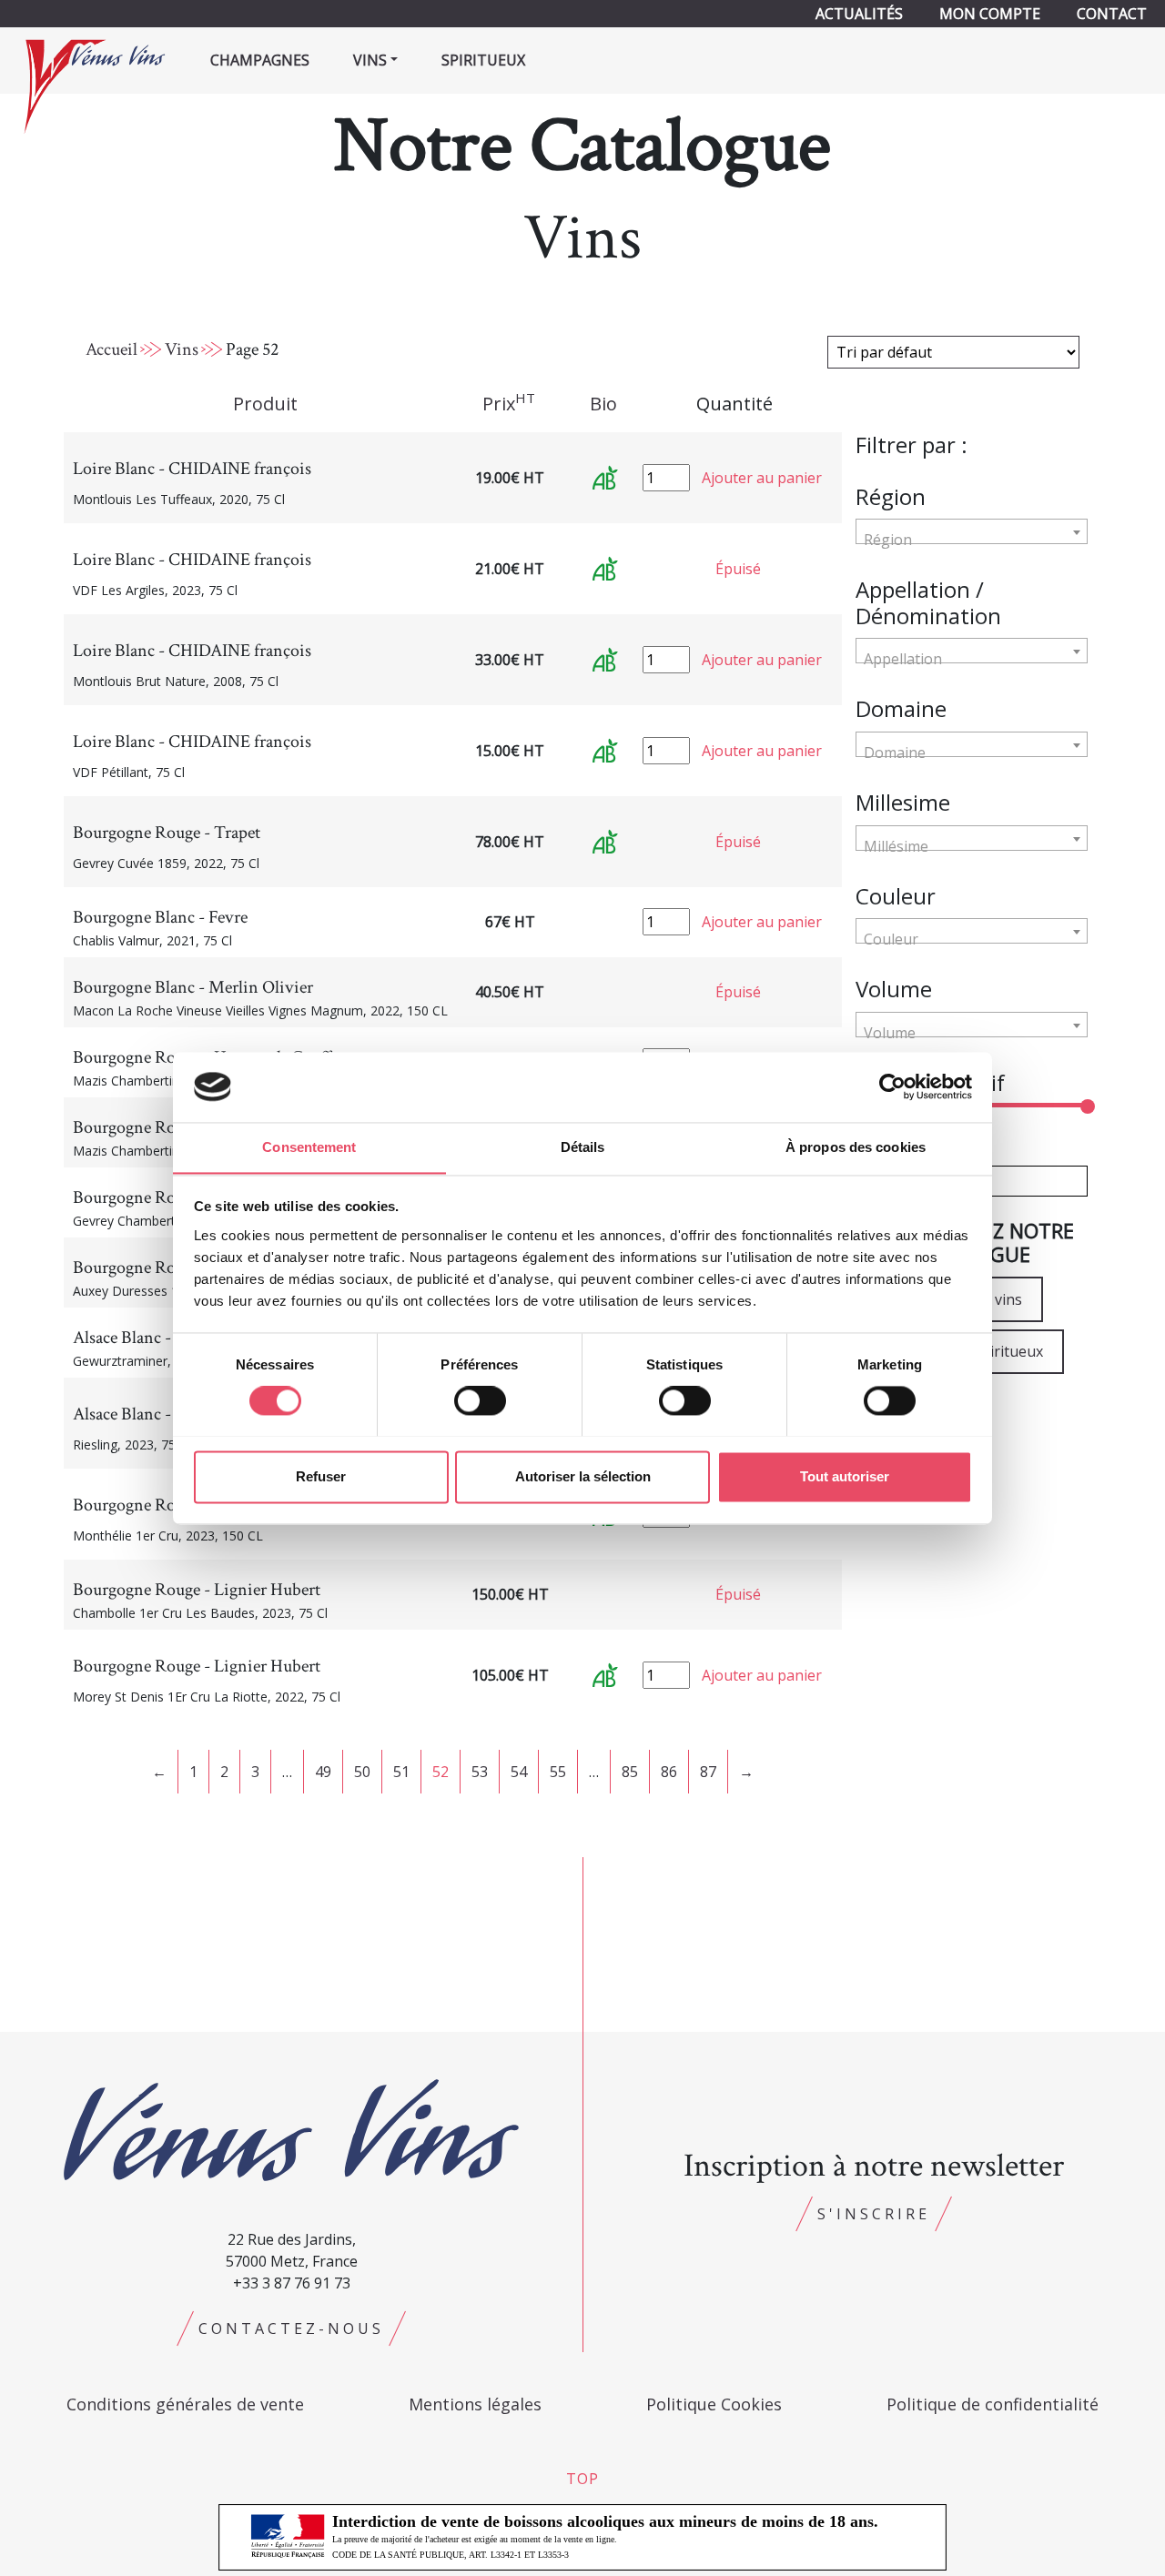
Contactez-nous (291, 2329)
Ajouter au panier (762, 478)
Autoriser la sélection (583, 1476)
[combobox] (972, 531)
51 (401, 1772)
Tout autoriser (845, 1476)
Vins (182, 349)
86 (669, 1772)
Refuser (321, 1476)
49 (323, 1772)
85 (630, 1772)
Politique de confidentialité (993, 2404)
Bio (603, 404)
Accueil (111, 349)
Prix (509, 403)
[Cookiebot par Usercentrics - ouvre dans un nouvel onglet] (892, 1086)
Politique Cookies (714, 2404)
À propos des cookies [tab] (856, 1147)
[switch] (480, 1400)
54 (519, 1772)
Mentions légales (475, 2404)
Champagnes (260, 60)
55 (558, 1772)
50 (362, 1772)
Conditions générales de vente (185, 2404)
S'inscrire (874, 2214)
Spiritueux (483, 60)
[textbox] (972, 540)
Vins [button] (370, 60)
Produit (265, 404)
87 (708, 1772)
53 (480, 1772)
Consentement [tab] (309, 1147)
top (582, 2479)
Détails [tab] (583, 1147)
